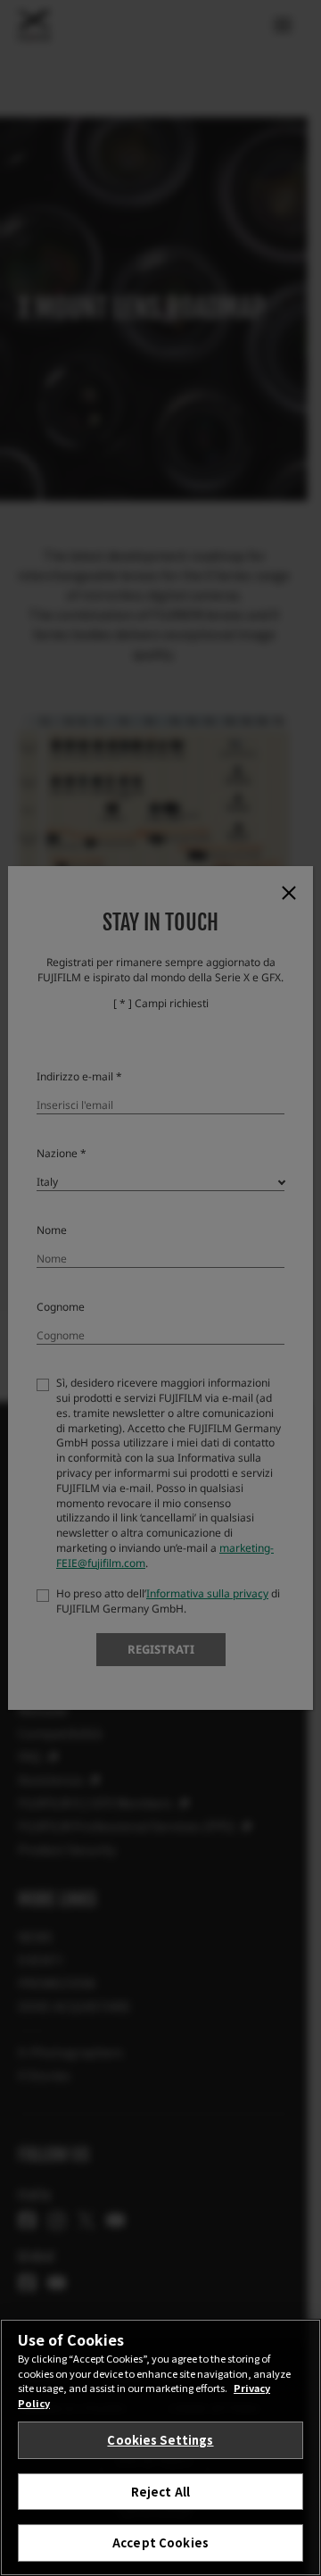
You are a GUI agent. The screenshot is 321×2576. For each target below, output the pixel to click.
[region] (160, 2447)
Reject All (160, 2492)
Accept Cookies (160, 2543)
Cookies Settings (160, 2440)
